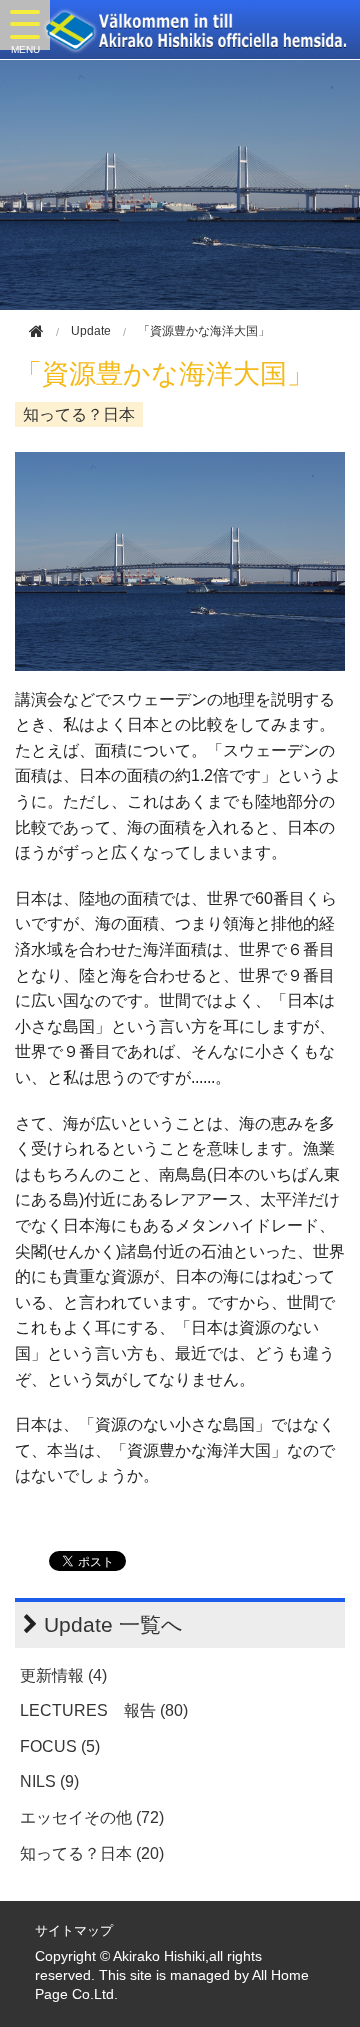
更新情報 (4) (63, 1675)
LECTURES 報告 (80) (104, 1710)
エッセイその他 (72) (92, 1817)
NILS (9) (49, 1781)
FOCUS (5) (60, 1746)
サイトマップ (74, 1930)
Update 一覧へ (113, 1624)
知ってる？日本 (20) (92, 1853)
